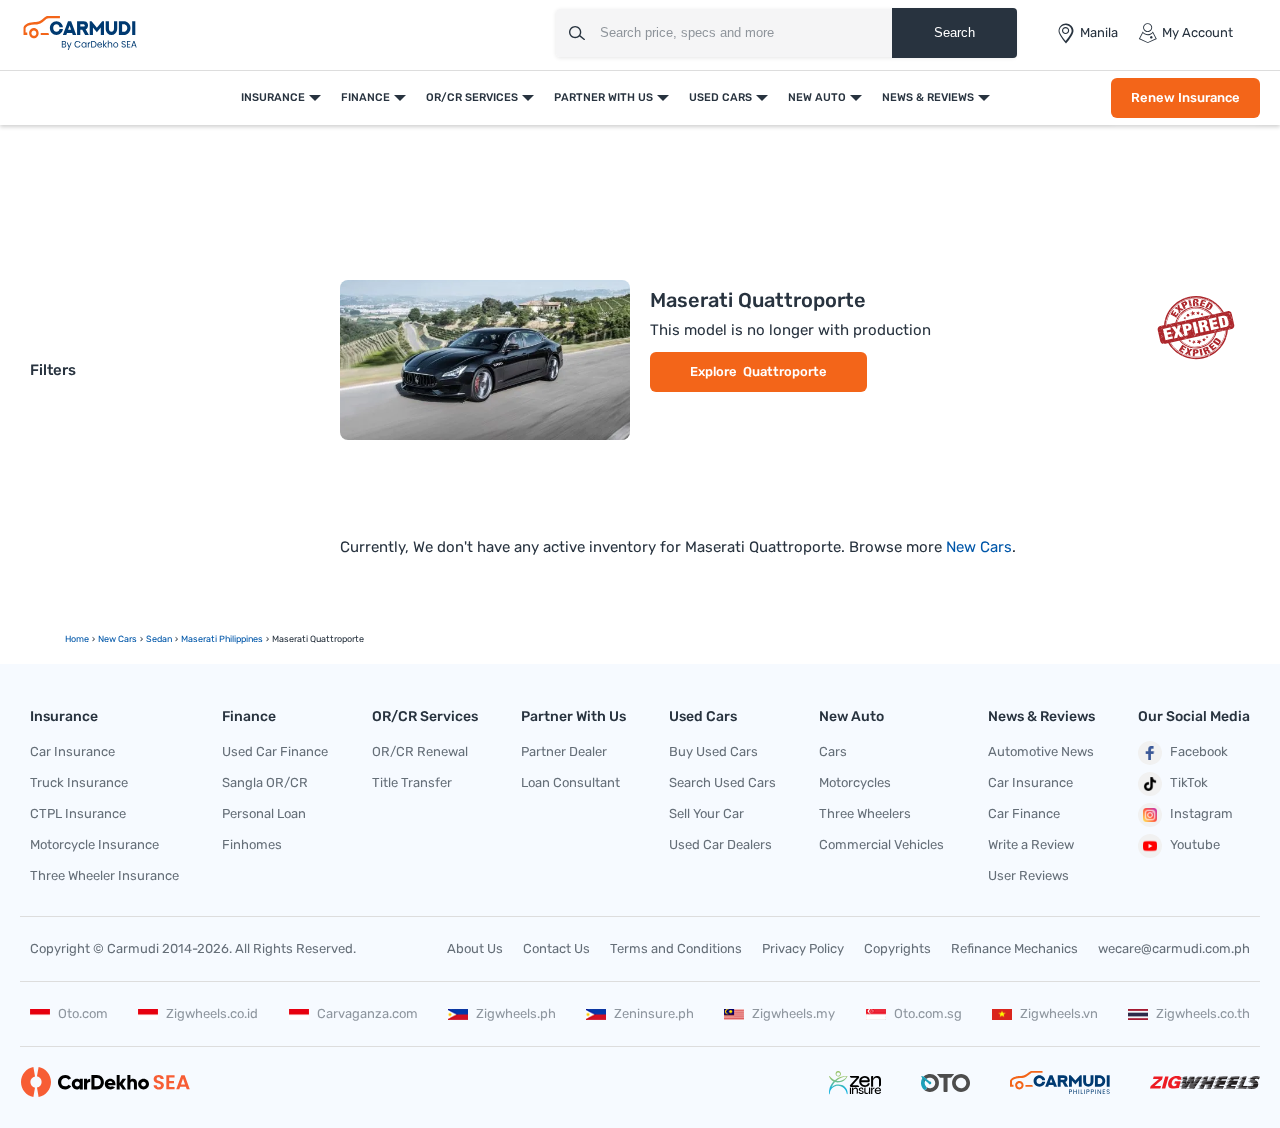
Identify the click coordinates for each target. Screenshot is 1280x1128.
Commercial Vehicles (881, 844)
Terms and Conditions (676, 948)
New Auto (817, 97)
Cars (833, 751)
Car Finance (1024, 813)
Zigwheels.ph (516, 1013)
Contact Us (556, 948)
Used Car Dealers (720, 844)
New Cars (979, 547)
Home (77, 639)
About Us (475, 948)
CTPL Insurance (78, 813)
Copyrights (897, 948)
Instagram (1201, 813)
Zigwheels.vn (1059, 1013)
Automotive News (1041, 751)
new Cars (117, 639)
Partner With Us (603, 97)
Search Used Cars (722, 782)
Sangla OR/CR (265, 782)
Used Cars (720, 97)
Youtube (1195, 844)
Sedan (159, 639)
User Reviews (1028, 875)
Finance (365, 97)
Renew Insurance (1185, 97)
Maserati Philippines (222, 639)
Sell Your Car (706, 813)
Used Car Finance (275, 751)
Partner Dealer (564, 751)
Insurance (273, 97)
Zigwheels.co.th (1203, 1013)
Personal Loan (264, 813)
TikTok (1189, 782)
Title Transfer (412, 782)
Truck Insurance (79, 782)
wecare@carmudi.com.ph (1174, 948)
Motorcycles (855, 782)
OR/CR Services (472, 97)
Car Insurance (72, 751)
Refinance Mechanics (1014, 948)
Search (954, 32)
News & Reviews (928, 97)
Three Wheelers (865, 813)
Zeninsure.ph (654, 1013)
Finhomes (252, 844)
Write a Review (1031, 844)
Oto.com (83, 1013)
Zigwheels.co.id (212, 1013)
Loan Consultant (570, 782)
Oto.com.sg (928, 1013)
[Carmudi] (80, 33)
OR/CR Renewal (420, 751)
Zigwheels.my (793, 1013)
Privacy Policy (803, 948)
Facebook (1199, 751)
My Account (1197, 32)
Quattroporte (785, 371)
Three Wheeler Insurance (104, 875)
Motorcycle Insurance (94, 844)
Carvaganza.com (367, 1013)
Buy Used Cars (713, 751)
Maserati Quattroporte (758, 300)
